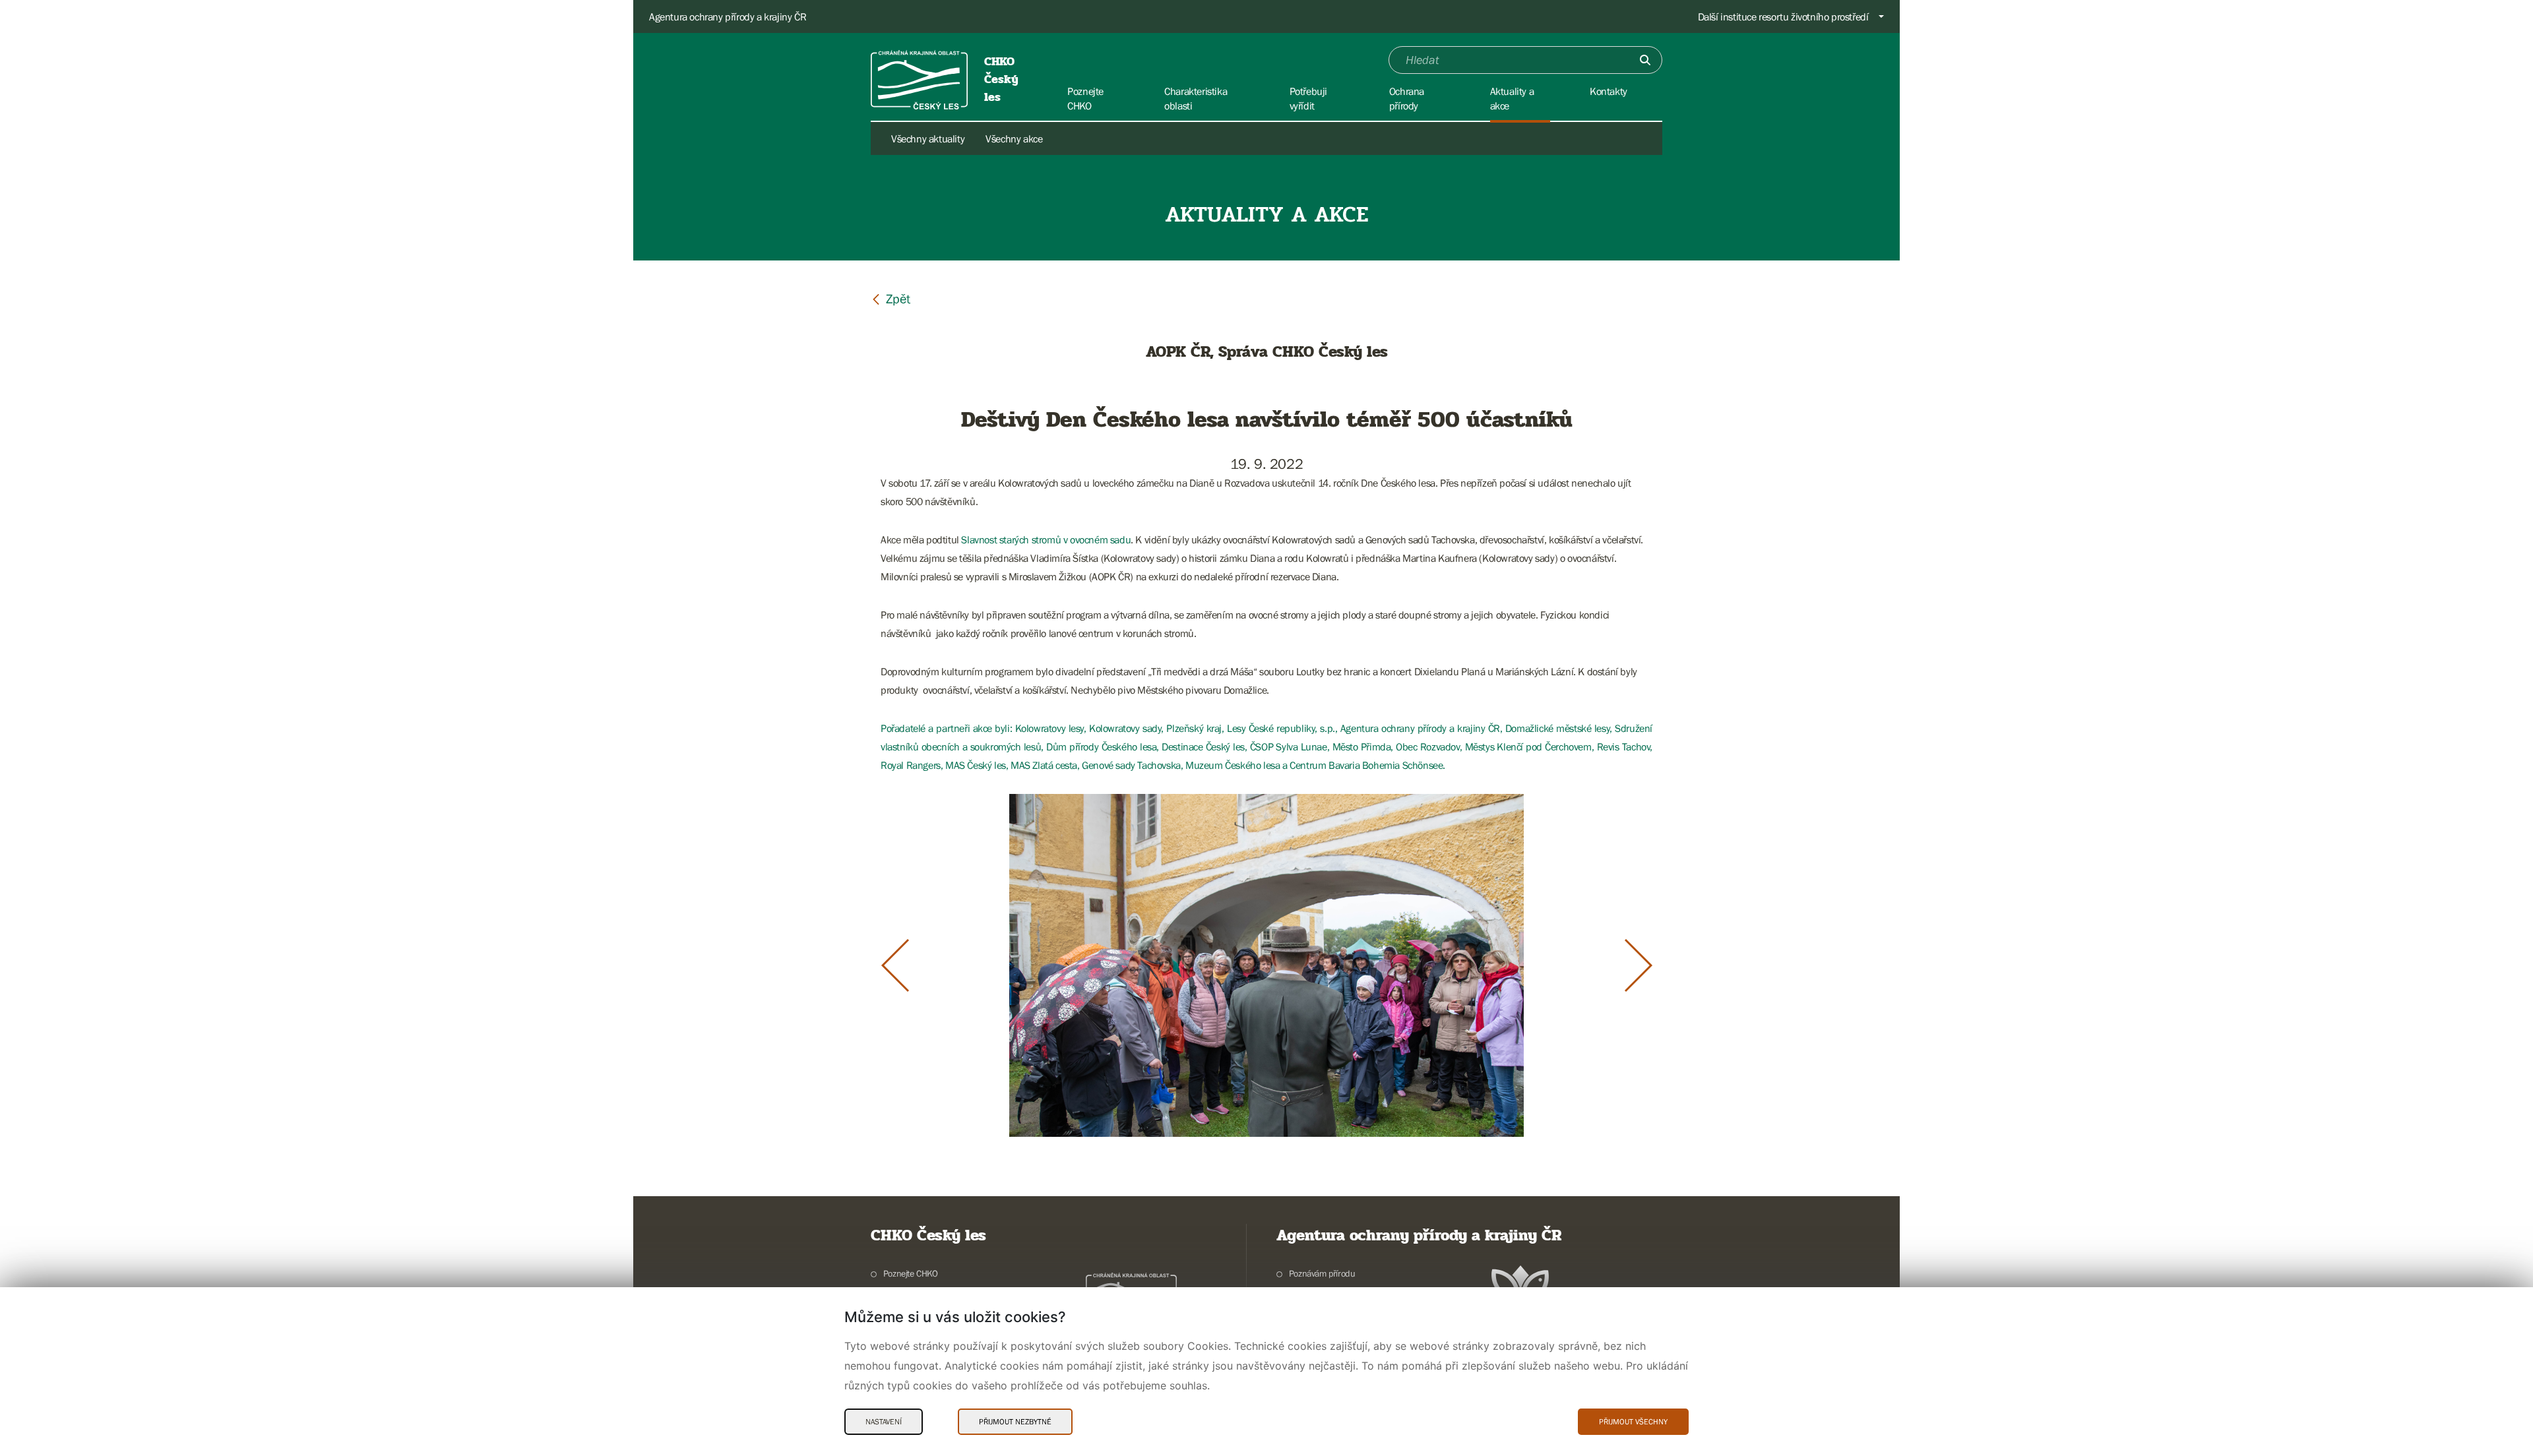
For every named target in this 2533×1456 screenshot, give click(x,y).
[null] (891, 298)
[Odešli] (1645, 60)
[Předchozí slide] (895, 965)
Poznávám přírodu (1322, 1273)
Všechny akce (1014, 138)
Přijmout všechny (1633, 1422)
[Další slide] (1639, 965)
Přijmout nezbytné (1015, 1422)
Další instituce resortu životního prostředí (1783, 16)
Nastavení (884, 1422)
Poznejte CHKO (911, 1273)
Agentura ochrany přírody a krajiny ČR (728, 16)
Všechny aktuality (928, 138)
